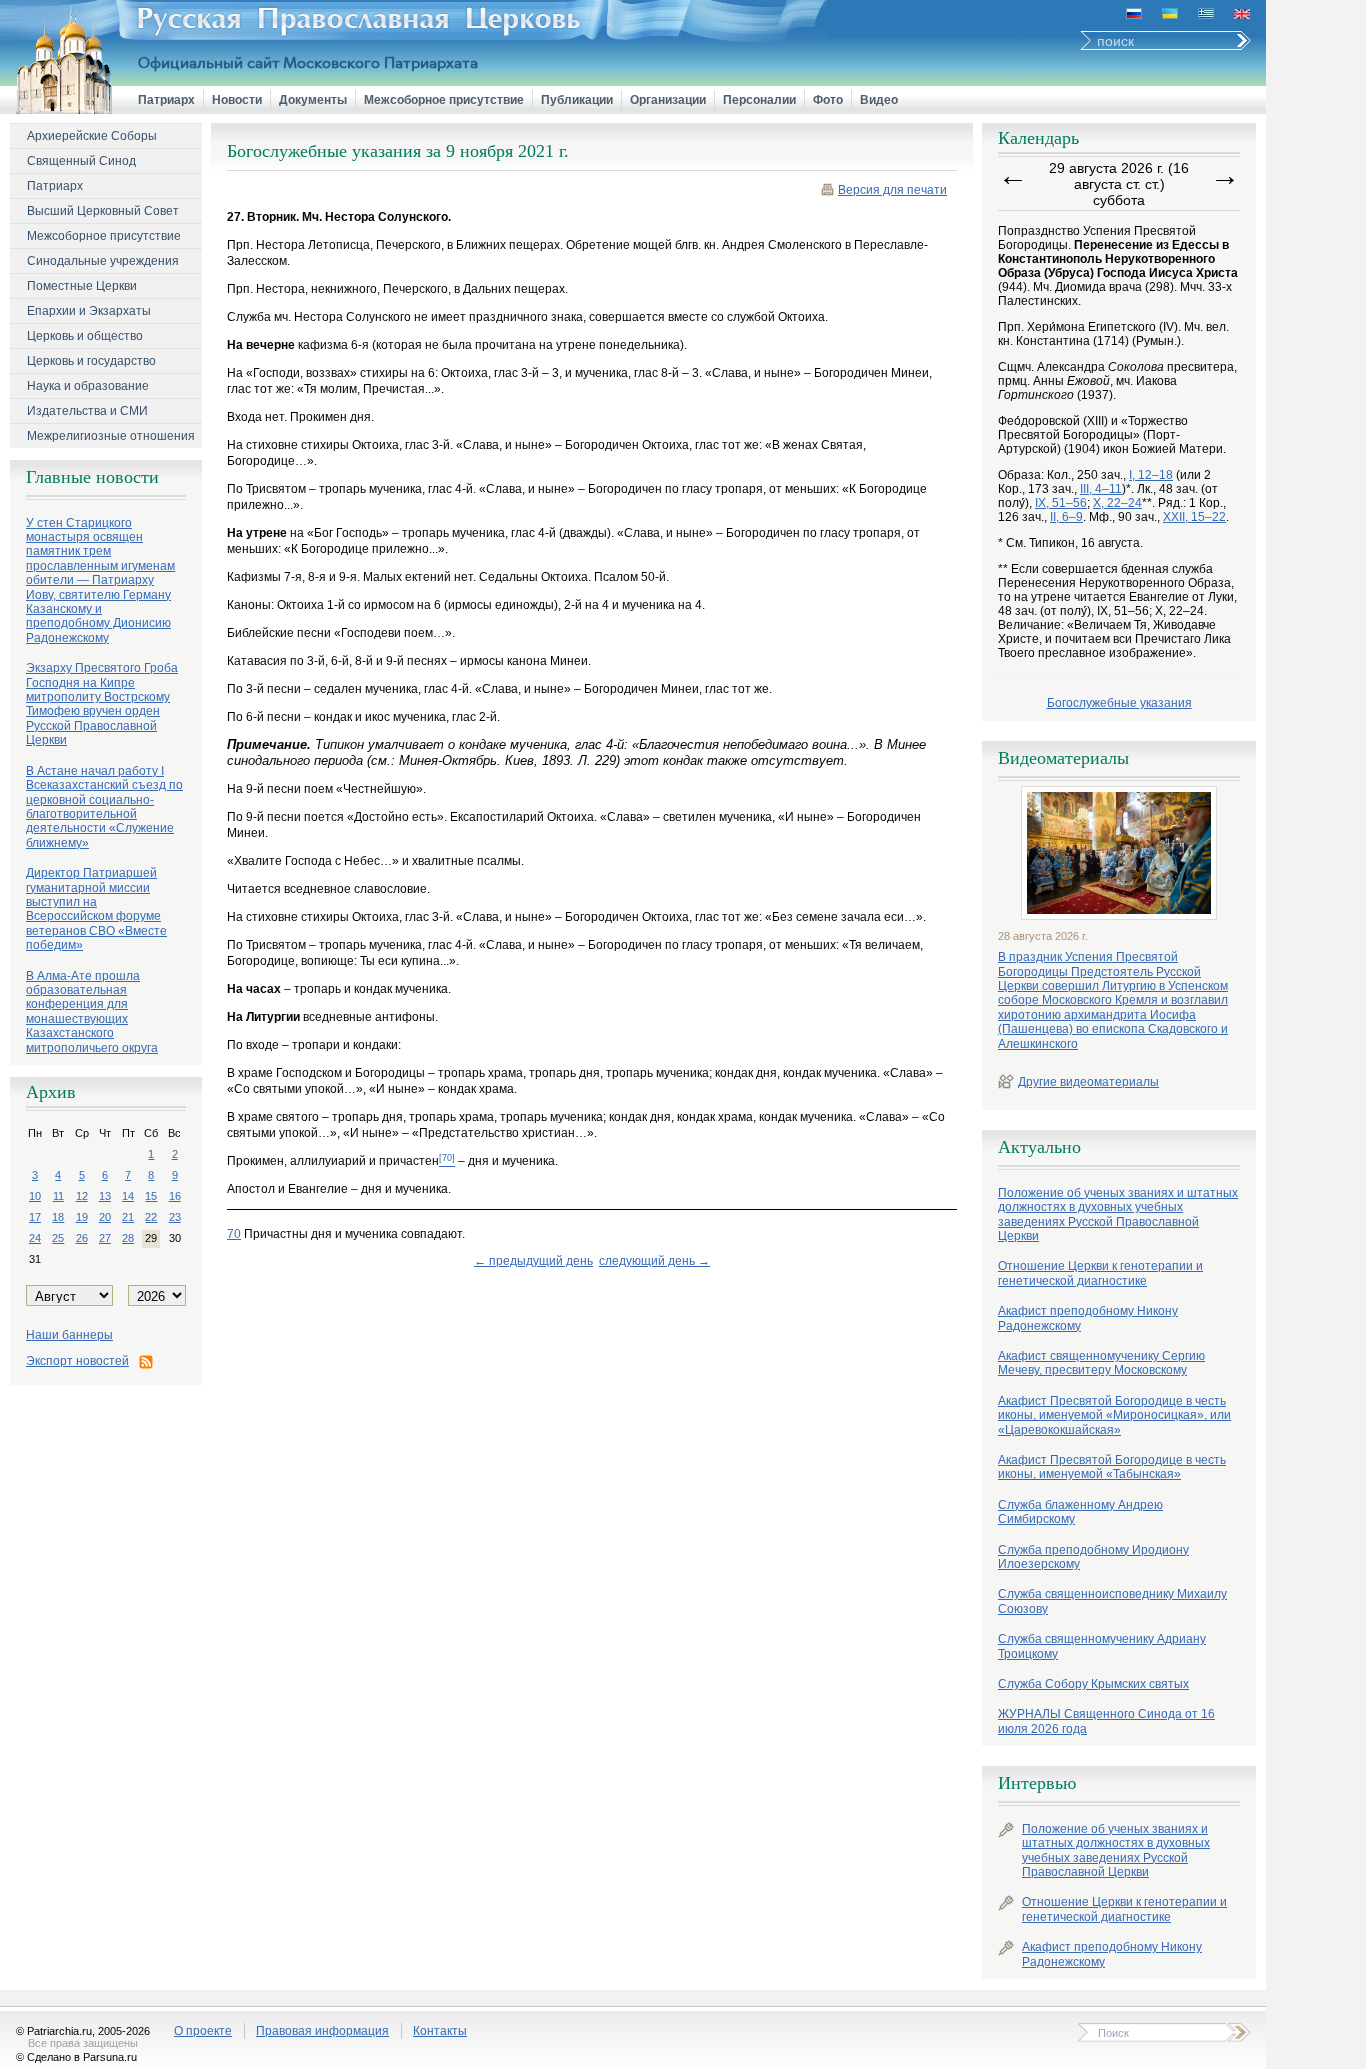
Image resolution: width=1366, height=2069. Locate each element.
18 (58, 1217)
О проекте (203, 2031)
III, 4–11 (1101, 489)
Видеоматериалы (1063, 758)
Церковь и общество (85, 336)
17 (35, 1217)
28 (128, 1238)
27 (105, 1238)
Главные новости (92, 477)
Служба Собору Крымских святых (1093, 1684)
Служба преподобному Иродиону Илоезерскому (1093, 1557)
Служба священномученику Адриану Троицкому (1102, 1646)
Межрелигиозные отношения (111, 436)
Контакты (440, 2031)
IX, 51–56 (1061, 503)
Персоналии (759, 100)
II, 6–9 (1066, 517)
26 (82, 1238)
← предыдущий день (533, 1261)
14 (128, 1196)
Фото (828, 100)
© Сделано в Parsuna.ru (76, 2057)
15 (151, 1196)
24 (35, 1238)
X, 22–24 (1117, 503)
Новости (237, 100)
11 (58, 1196)
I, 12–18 (1151, 475)
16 (175, 1196)
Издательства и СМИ (87, 411)
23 (175, 1217)
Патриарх (166, 100)
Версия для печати (892, 190)
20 (105, 1217)
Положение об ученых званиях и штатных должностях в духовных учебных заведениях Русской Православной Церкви (1118, 1214)
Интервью (1037, 1783)
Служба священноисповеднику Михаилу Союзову (1112, 1601)
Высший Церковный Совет (103, 211)
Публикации (577, 100)
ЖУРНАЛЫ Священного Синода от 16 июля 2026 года (1106, 1721)
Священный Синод (81, 161)
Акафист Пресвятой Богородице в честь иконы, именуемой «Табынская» (1112, 1467)
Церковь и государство (91, 361)
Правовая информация (322, 2031)
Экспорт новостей (77, 1361)
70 (234, 1234)
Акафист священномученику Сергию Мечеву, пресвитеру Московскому (1101, 1363)
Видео (879, 100)
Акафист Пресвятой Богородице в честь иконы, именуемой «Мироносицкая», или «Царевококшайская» (1114, 1415)
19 (82, 1217)
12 (82, 1196)
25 (58, 1238)
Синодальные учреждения (103, 261)
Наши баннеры (69, 1335)
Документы (313, 100)
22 (151, 1217)
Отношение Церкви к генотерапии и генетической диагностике (1100, 1273)
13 (105, 1196)
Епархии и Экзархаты (89, 311)
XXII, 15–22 (1194, 517)
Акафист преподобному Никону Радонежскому (1088, 1318)
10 (35, 1196)
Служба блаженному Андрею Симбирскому (1080, 1512)
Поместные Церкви (82, 286)
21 (128, 1217)
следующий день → (654, 1261)
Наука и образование (88, 386)
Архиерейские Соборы (92, 136)
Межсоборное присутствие (444, 100)
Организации (668, 100)
